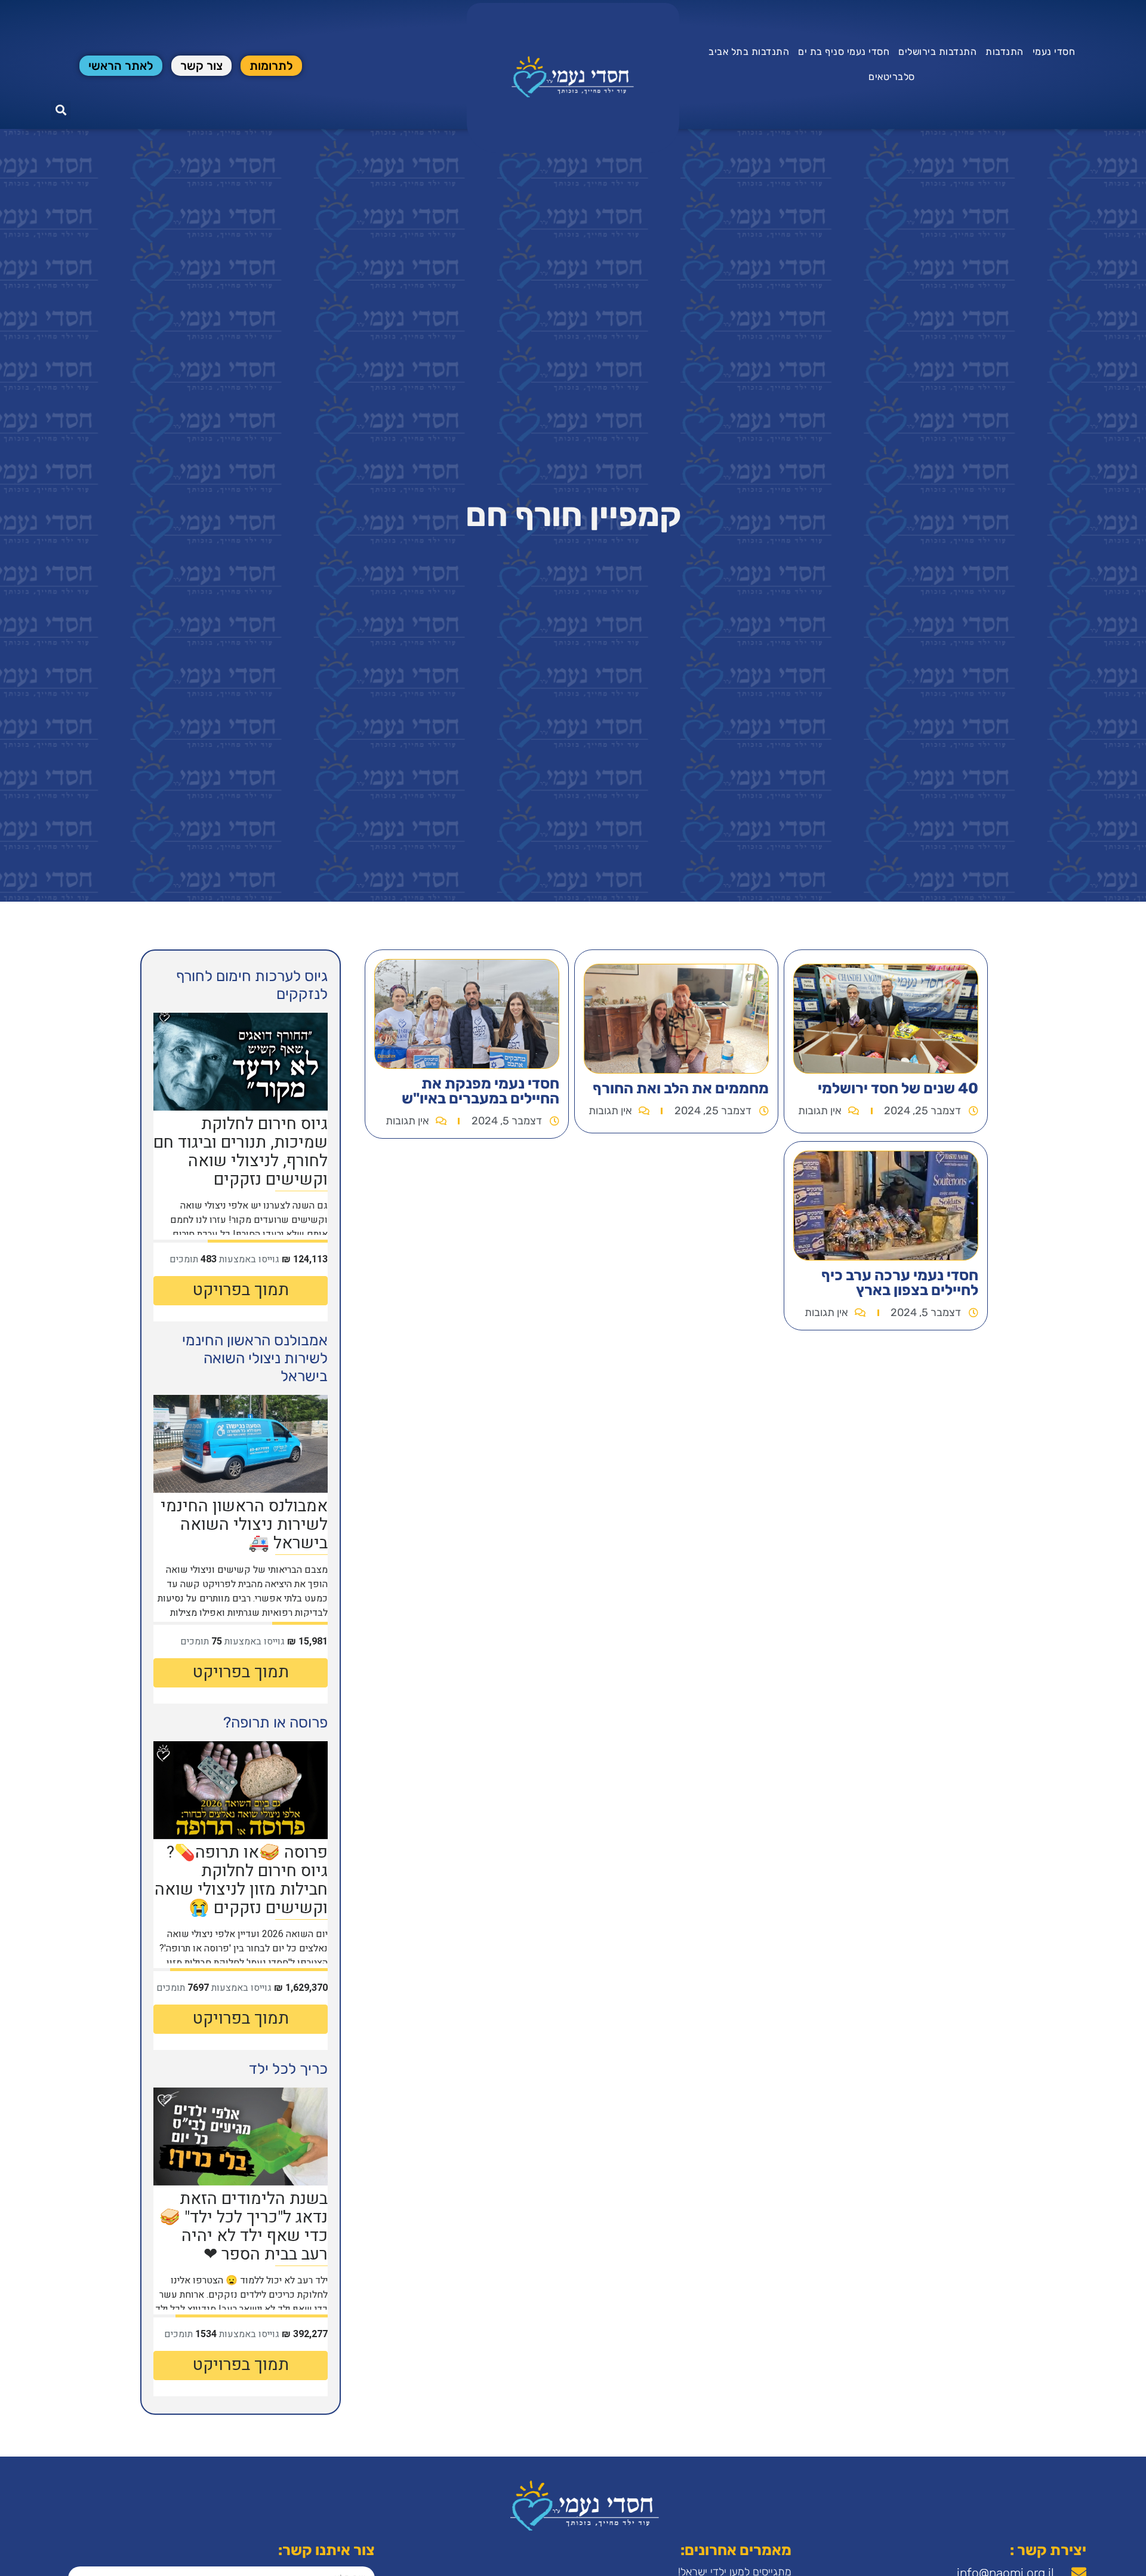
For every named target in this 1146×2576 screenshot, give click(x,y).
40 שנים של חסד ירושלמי (898, 1088)
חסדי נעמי (1054, 52)
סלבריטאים (892, 77)
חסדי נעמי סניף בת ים (844, 52)
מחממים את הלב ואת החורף (681, 1088)
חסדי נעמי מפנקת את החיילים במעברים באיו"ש (480, 1091)
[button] (61, 110)
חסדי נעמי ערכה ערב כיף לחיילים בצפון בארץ (900, 1283)
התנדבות (1005, 52)
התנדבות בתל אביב (749, 52)
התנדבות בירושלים (937, 52)
